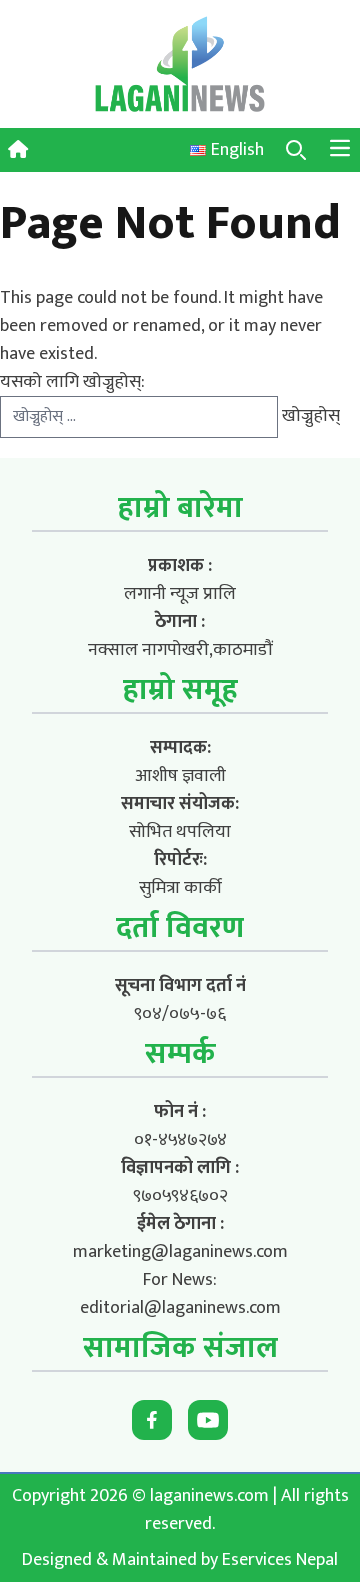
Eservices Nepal (280, 1560)
